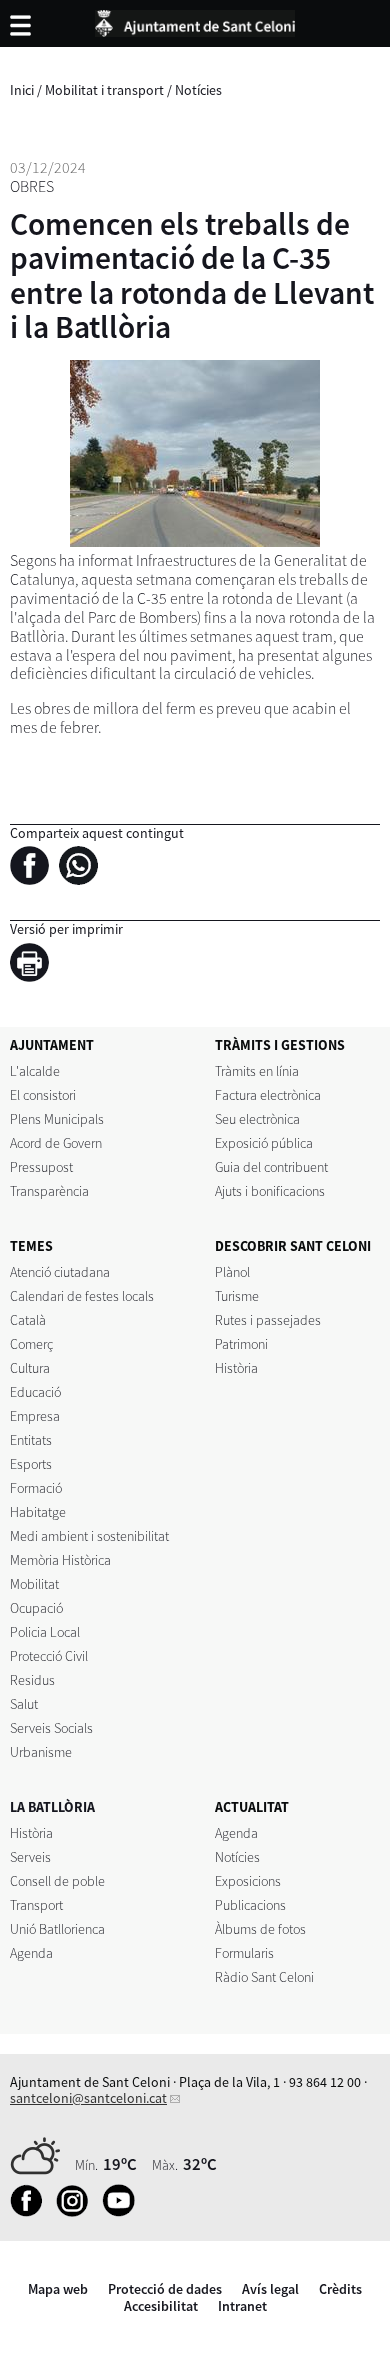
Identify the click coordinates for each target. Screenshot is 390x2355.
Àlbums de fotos (260, 1929)
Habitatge (38, 1512)
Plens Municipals (57, 1119)
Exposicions (248, 1881)
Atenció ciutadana (60, 1272)
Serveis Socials (51, 1728)
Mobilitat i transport (104, 90)
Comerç (31, 1344)
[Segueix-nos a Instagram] (77, 2212)
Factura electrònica (268, 1095)
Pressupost (41, 1167)
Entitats (31, 1440)
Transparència (49, 1191)
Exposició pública (264, 1143)
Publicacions (250, 1905)
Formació (36, 1488)
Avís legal (270, 2289)
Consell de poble (57, 1881)
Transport (36, 1905)
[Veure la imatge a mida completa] (195, 453)
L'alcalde (35, 1071)
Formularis (244, 1953)
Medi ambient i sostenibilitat (89, 1536)
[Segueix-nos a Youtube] (123, 2212)
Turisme (237, 1296)
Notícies (198, 90)
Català (28, 1320)
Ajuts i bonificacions (270, 1191)
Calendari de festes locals (82, 1296)
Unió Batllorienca (57, 1929)
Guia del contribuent (271, 1167)
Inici (22, 90)
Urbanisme (41, 1752)
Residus (32, 1680)
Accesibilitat (161, 2306)
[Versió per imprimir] (34, 966)
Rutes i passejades (268, 1320)
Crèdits (340, 2289)
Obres (32, 186)
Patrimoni (241, 1344)
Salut (24, 1704)
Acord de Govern (56, 1143)
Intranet (242, 2306)
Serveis (30, 1857)
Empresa (35, 1416)
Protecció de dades (165, 2289)
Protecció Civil (49, 1656)
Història (236, 1368)
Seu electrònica (257, 1119)
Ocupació (36, 1608)
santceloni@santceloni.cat (88, 2098)
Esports (31, 1464)
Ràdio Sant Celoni (264, 1977)
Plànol (232, 1272)
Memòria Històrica (60, 1560)
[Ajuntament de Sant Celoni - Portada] (195, 20)
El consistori (43, 1095)
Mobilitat (34, 1584)
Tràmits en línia (257, 1071)
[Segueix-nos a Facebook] (31, 2212)
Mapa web (58, 2289)
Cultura (30, 1368)
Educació (35, 1392)
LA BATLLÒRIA (52, 1807)
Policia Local (45, 1632)
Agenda (31, 1953)
